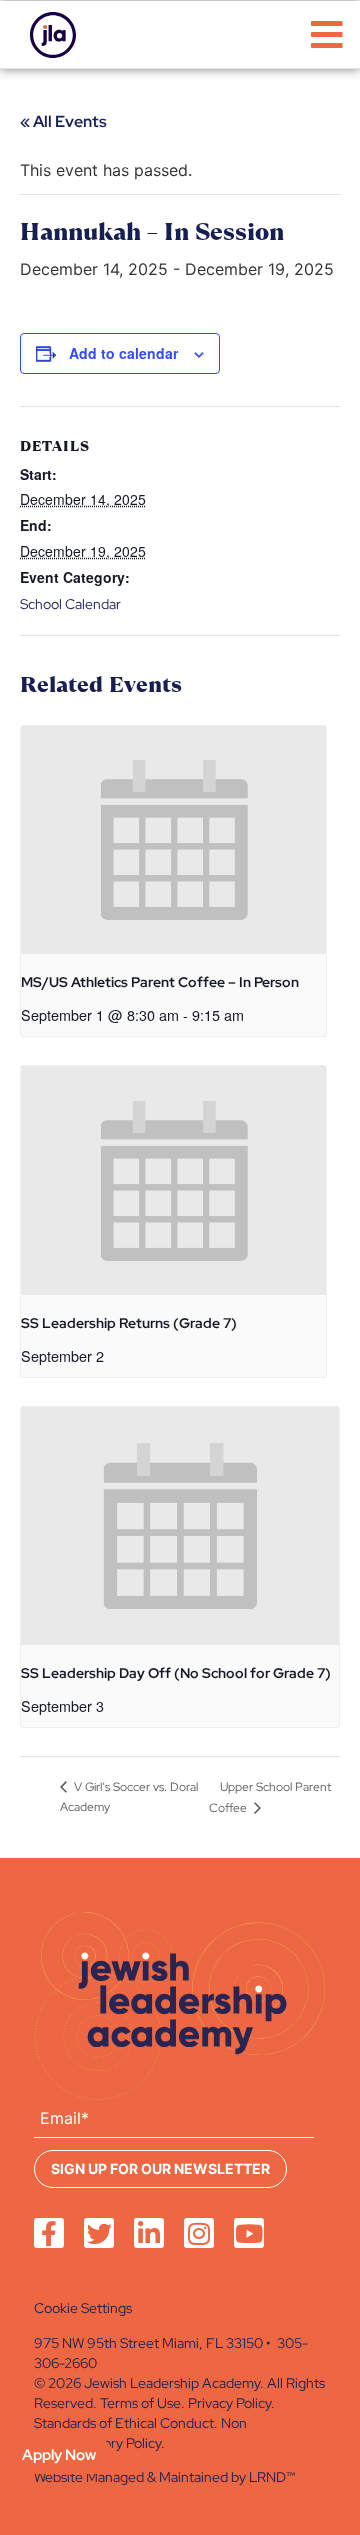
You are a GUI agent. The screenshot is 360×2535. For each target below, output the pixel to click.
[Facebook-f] (49, 2233)
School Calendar (70, 604)
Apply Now (59, 2455)
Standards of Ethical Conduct (124, 2423)
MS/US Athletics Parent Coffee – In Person (160, 982)
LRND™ (272, 2477)
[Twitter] (99, 2233)
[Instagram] (199, 2233)
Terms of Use (140, 2403)
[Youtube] (249, 2233)
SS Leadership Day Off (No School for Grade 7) (176, 1673)
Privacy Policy (229, 2403)
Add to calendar (123, 353)
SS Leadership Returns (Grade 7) (129, 1323)
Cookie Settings (83, 2308)
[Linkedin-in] (149, 2233)
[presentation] (173, 840)
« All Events (63, 121)
